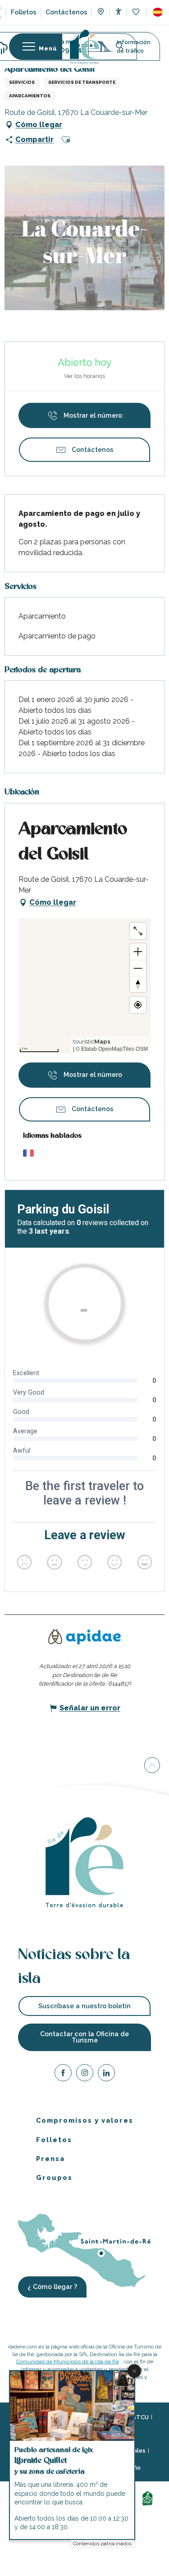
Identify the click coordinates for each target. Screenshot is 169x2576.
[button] (158, 12)
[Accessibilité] (118, 11)
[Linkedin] (106, 2074)
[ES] (158, 12)
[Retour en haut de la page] (152, 1767)
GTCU (140, 2417)
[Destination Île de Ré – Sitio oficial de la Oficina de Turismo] (84, 47)
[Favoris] (137, 12)
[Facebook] (63, 2074)
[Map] (101, 13)
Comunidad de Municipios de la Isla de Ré (68, 2362)
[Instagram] (85, 2074)
